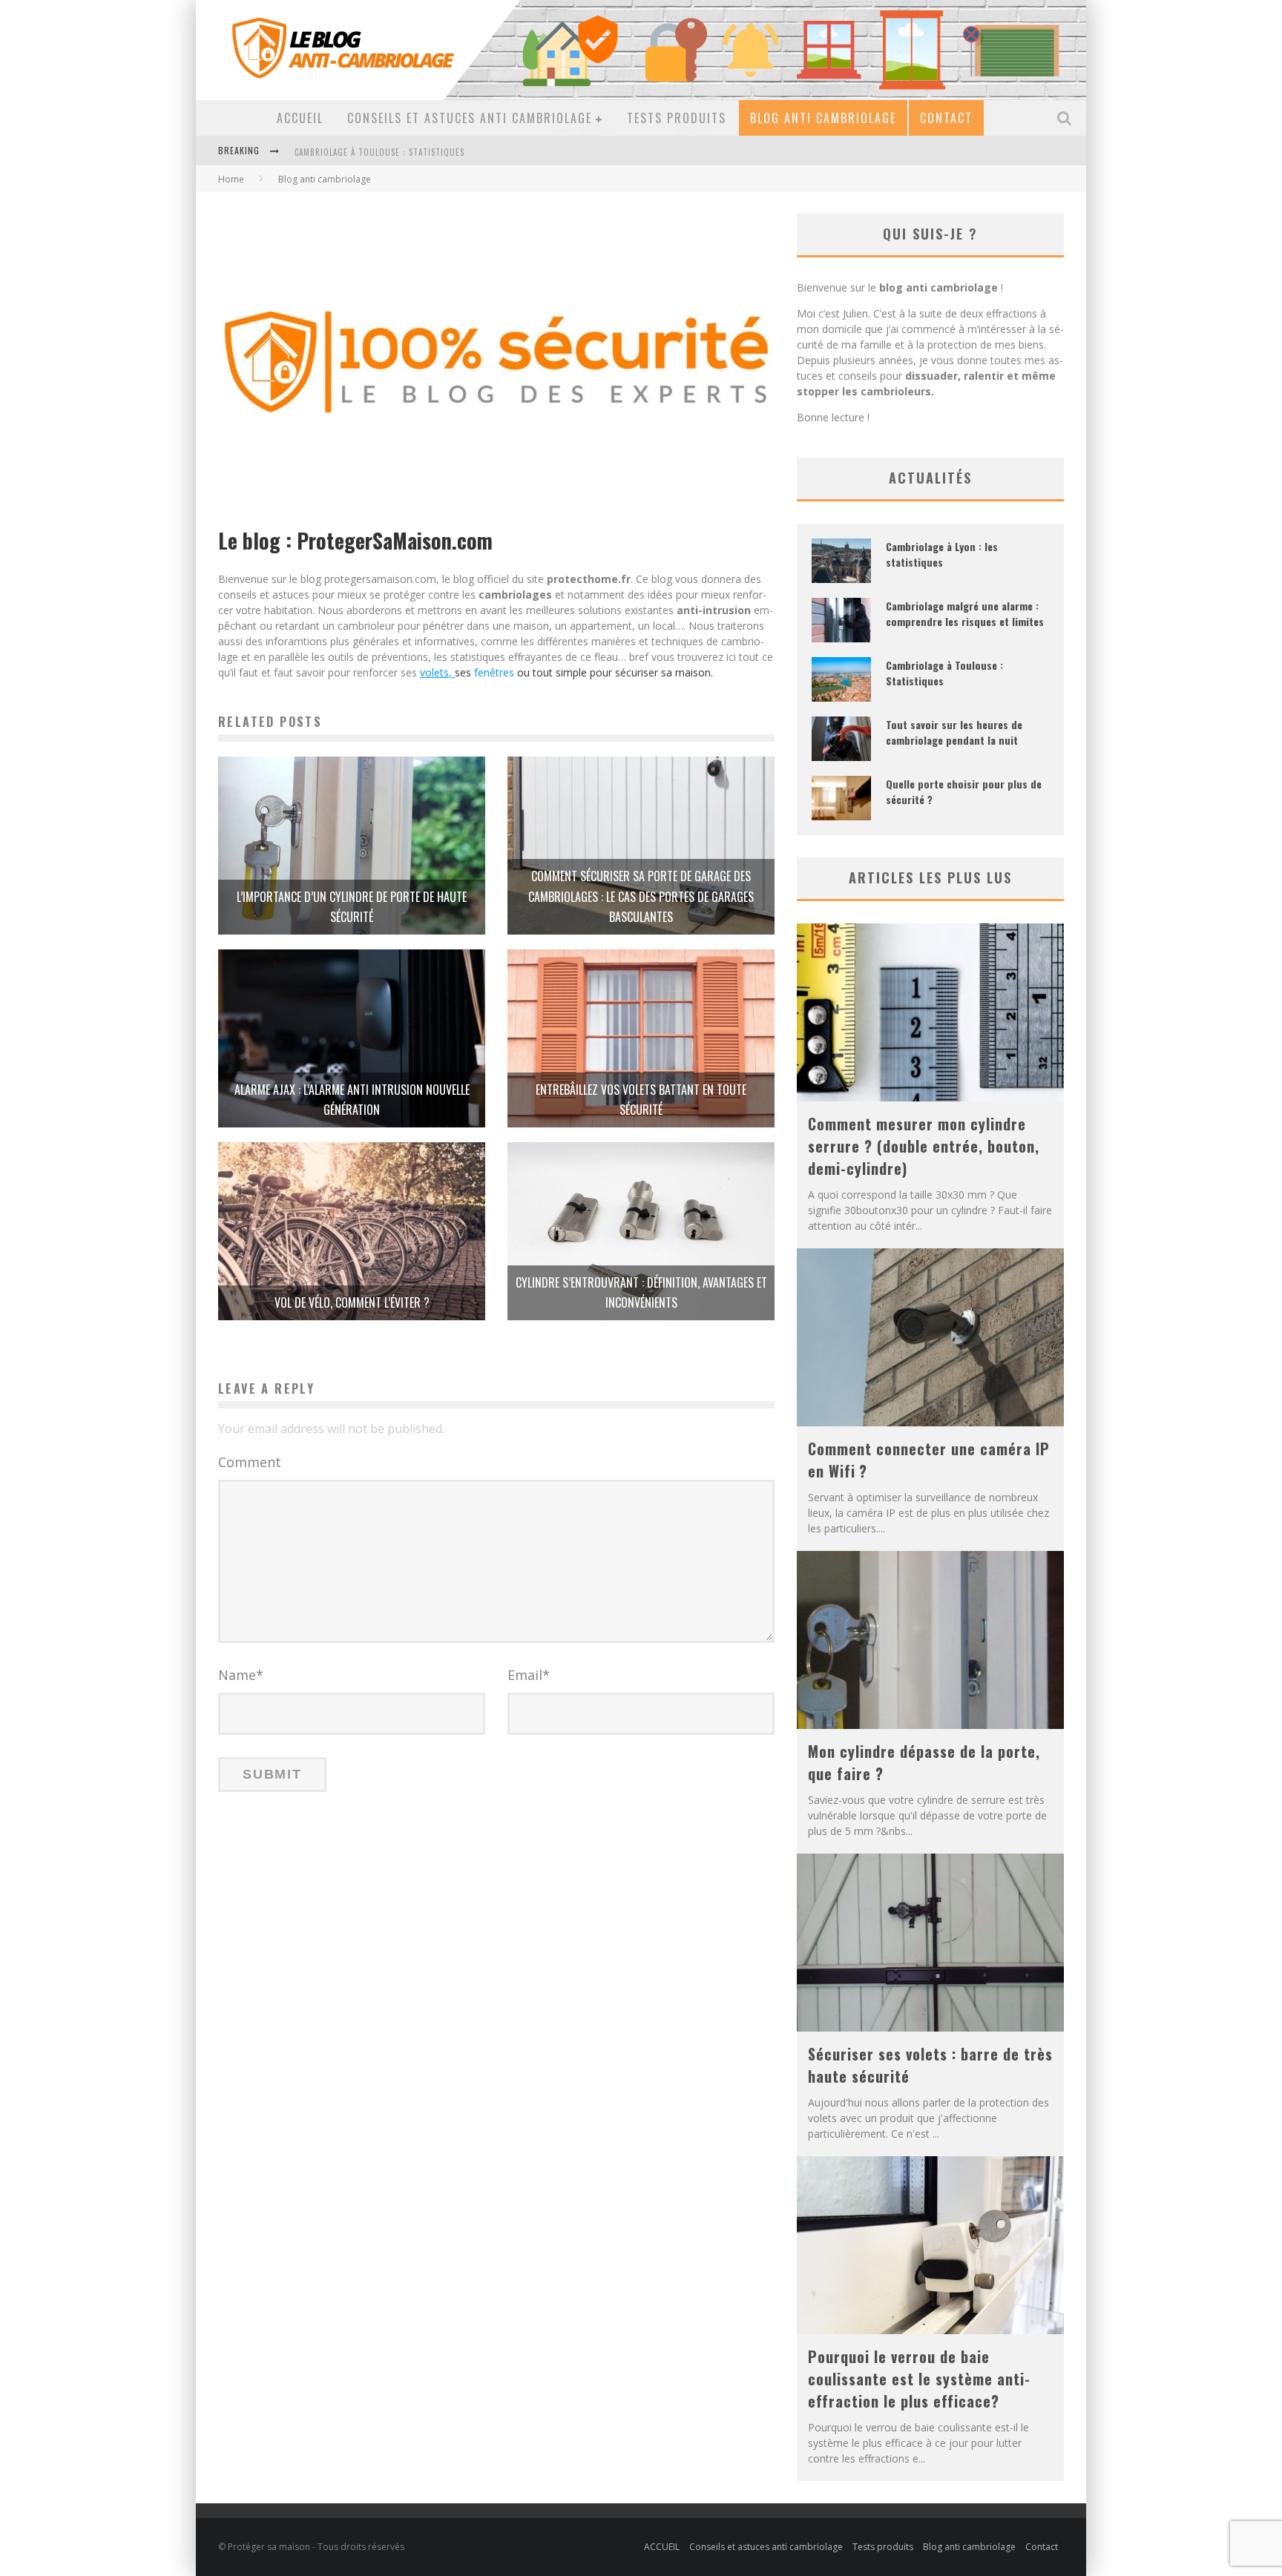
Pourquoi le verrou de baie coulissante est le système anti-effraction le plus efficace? (919, 2379)
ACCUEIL (300, 118)
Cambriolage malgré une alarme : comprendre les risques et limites (965, 613)
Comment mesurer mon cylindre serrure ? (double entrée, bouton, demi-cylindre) (924, 1146)
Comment (250, 1462)
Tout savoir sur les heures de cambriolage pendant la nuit (425, 152)
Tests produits (677, 118)
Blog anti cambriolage (823, 118)
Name (241, 1675)
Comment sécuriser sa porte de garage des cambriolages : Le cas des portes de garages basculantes (641, 896)
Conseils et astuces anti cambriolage (470, 118)
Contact (946, 118)
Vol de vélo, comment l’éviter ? (352, 1302)
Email (529, 1675)
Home (231, 179)
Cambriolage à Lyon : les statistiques (942, 554)
